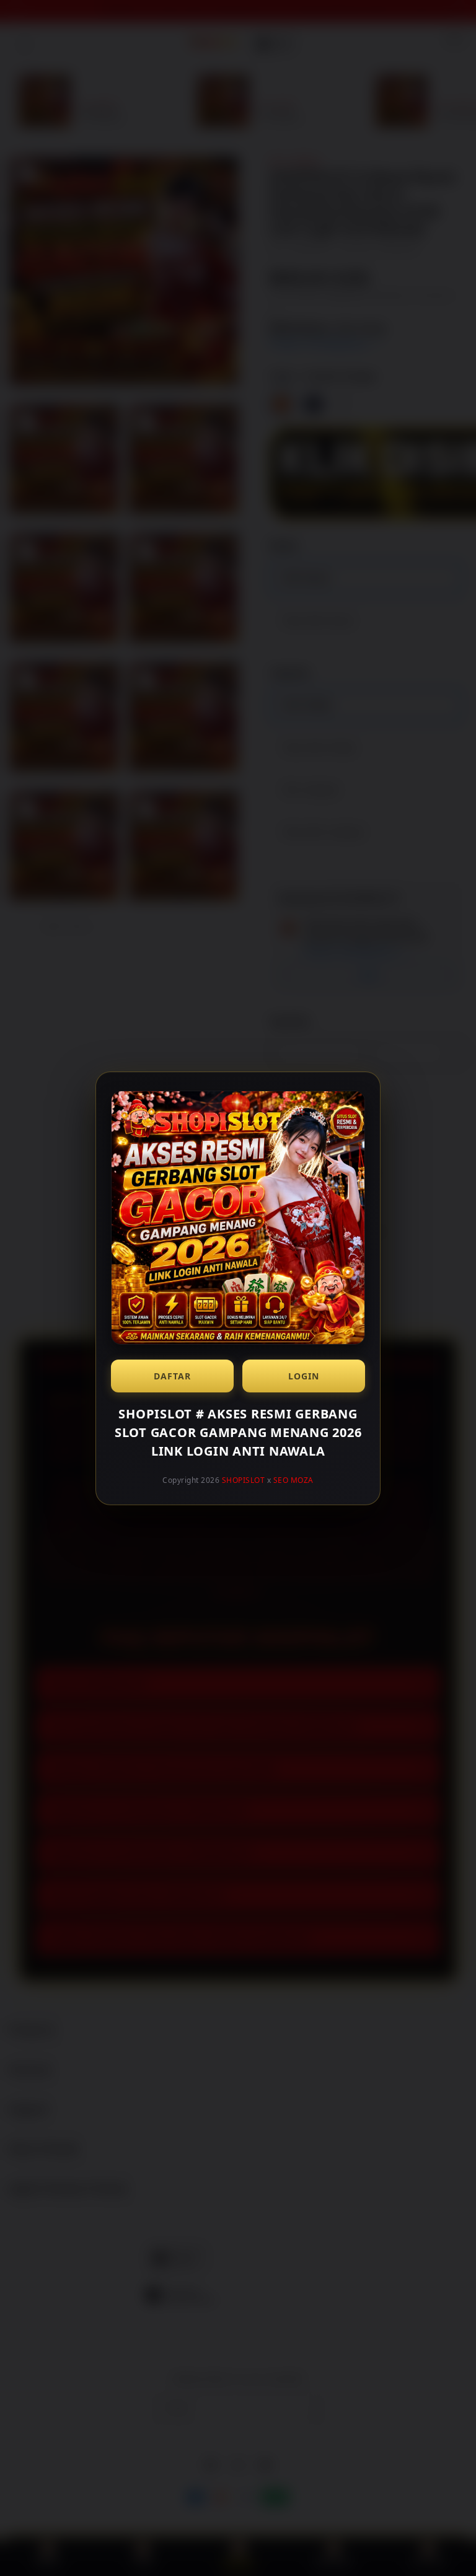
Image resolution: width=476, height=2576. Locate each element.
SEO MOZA (293, 1480)
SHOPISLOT (244, 1480)
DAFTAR (172, 1376)
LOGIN (304, 1376)
